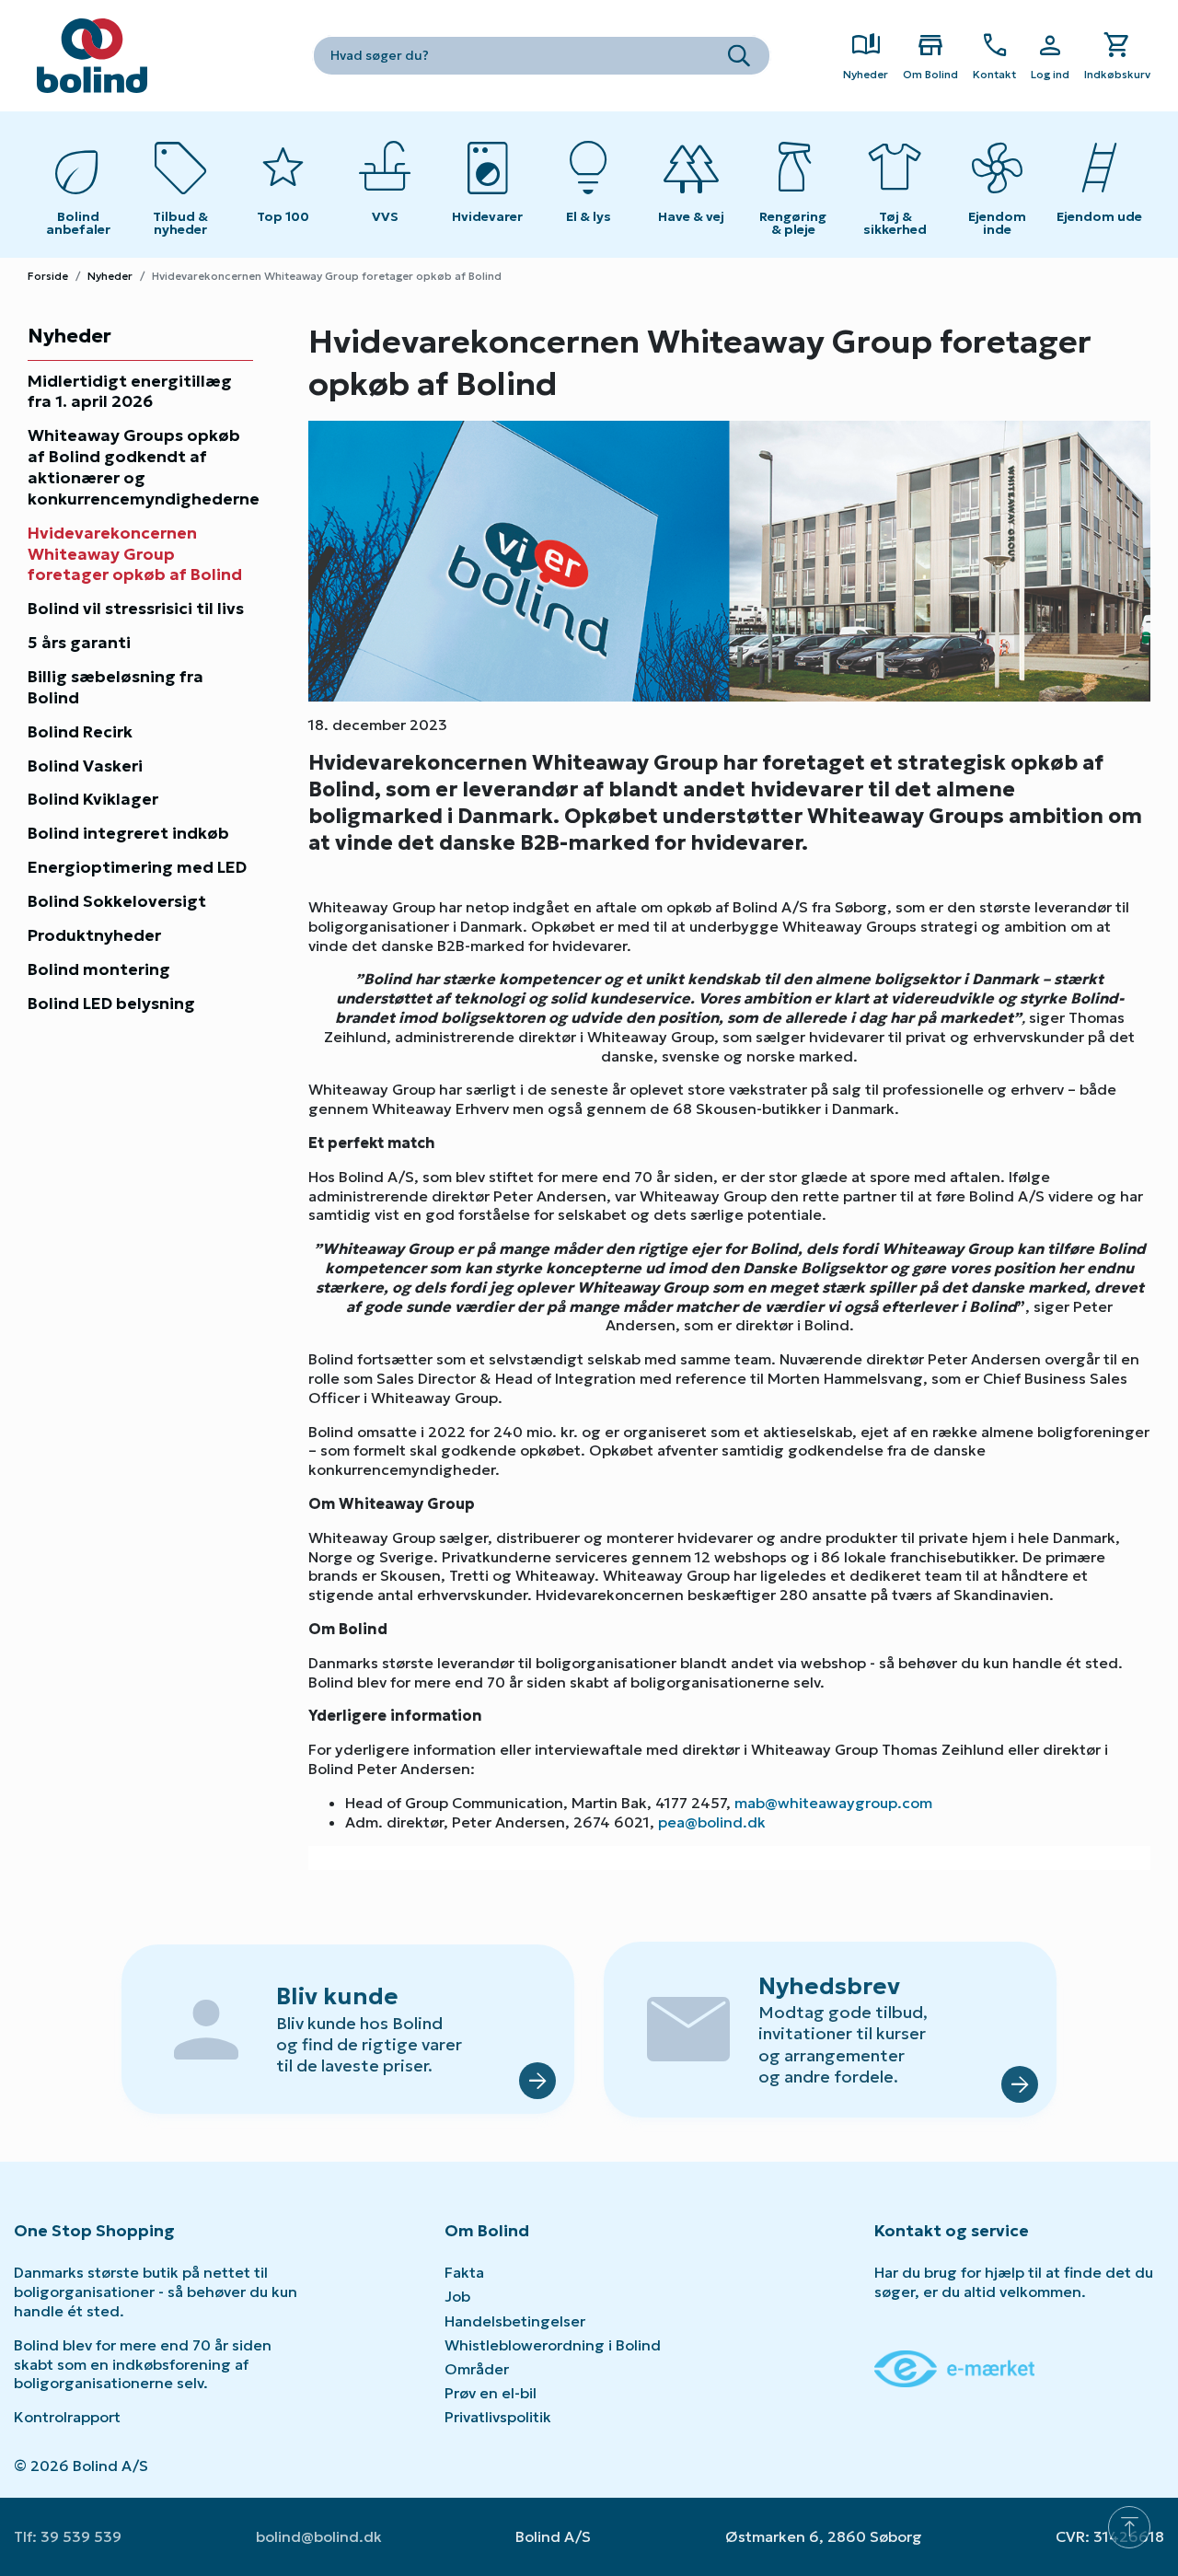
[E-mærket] (954, 2367)
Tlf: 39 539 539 (68, 2536)
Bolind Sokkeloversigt (117, 901)
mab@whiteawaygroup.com (833, 1803)
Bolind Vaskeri (85, 766)
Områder (477, 2369)
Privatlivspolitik (498, 2417)
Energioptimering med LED (137, 867)
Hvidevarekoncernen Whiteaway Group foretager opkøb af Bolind (135, 554)
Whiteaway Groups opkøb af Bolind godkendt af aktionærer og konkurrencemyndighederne (140, 467)
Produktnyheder (94, 935)
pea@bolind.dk (712, 1822)
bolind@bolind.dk (319, 2536)
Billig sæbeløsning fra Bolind (115, 687)
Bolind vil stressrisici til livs (136, 609)
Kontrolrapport (67, 2417)
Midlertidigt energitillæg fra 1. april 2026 (130, 392)
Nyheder (110, 276)
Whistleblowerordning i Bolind (553, 2345)
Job (457, 2296)
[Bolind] (92, 56)
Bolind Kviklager (93, 799)
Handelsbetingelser (515, 2321)
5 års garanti (79, 643)
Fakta (464, 2272)
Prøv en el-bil (491, 2393)
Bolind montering (99, 969)
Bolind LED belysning (111, 1004)
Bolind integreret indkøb (128, 833)
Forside (48, 276)
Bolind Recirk (80, 732)
